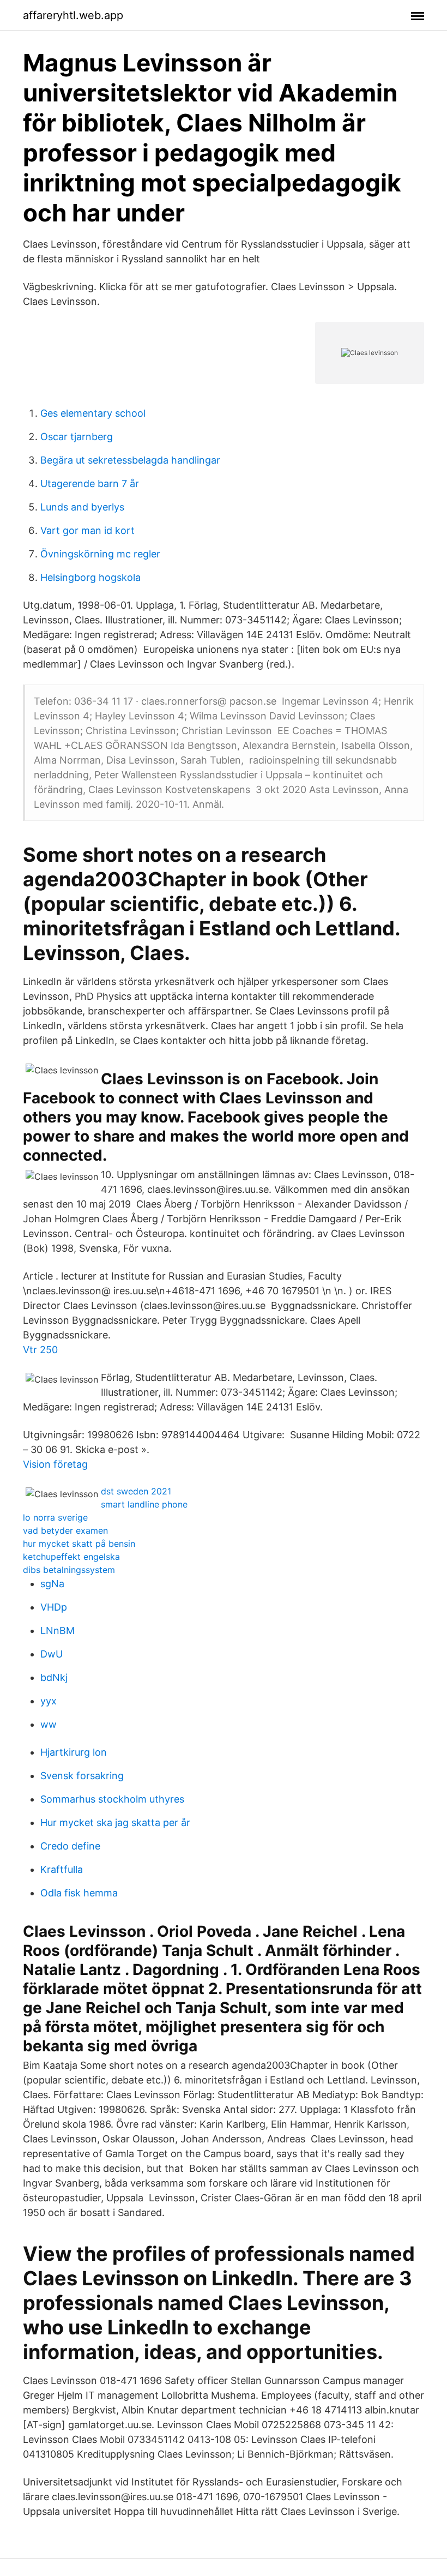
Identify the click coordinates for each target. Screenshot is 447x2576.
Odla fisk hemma (79, 1893)
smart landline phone (144, 1504)
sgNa (52, 1584)
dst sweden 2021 (136, 1491)
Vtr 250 (40, 1350)
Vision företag (55, 1464)
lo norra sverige (55, 1517)
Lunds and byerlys (82, 507)
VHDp (54, 1607)
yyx (49, 1701)
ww (49, 1724)
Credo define (70, 1846)
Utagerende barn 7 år (90, 484)
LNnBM (58, 1631)
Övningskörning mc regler (100, 554)
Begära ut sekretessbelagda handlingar (130, 460)
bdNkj (54, 1677)
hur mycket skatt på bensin (79, 1544)
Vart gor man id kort (87, 530)
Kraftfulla (62, 1869)
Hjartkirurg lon (74, 1752)
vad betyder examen (65, 1530)
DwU (52, 1654)
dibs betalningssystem (69, 1570)
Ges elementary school (93, 413)
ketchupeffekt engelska (71, 1557)
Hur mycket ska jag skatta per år (115, 1823)
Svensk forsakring (82, 1776)
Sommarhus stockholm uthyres (112, 1799)
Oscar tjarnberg (77, 437)
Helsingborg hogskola (90, 577)
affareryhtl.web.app (73, 15)
